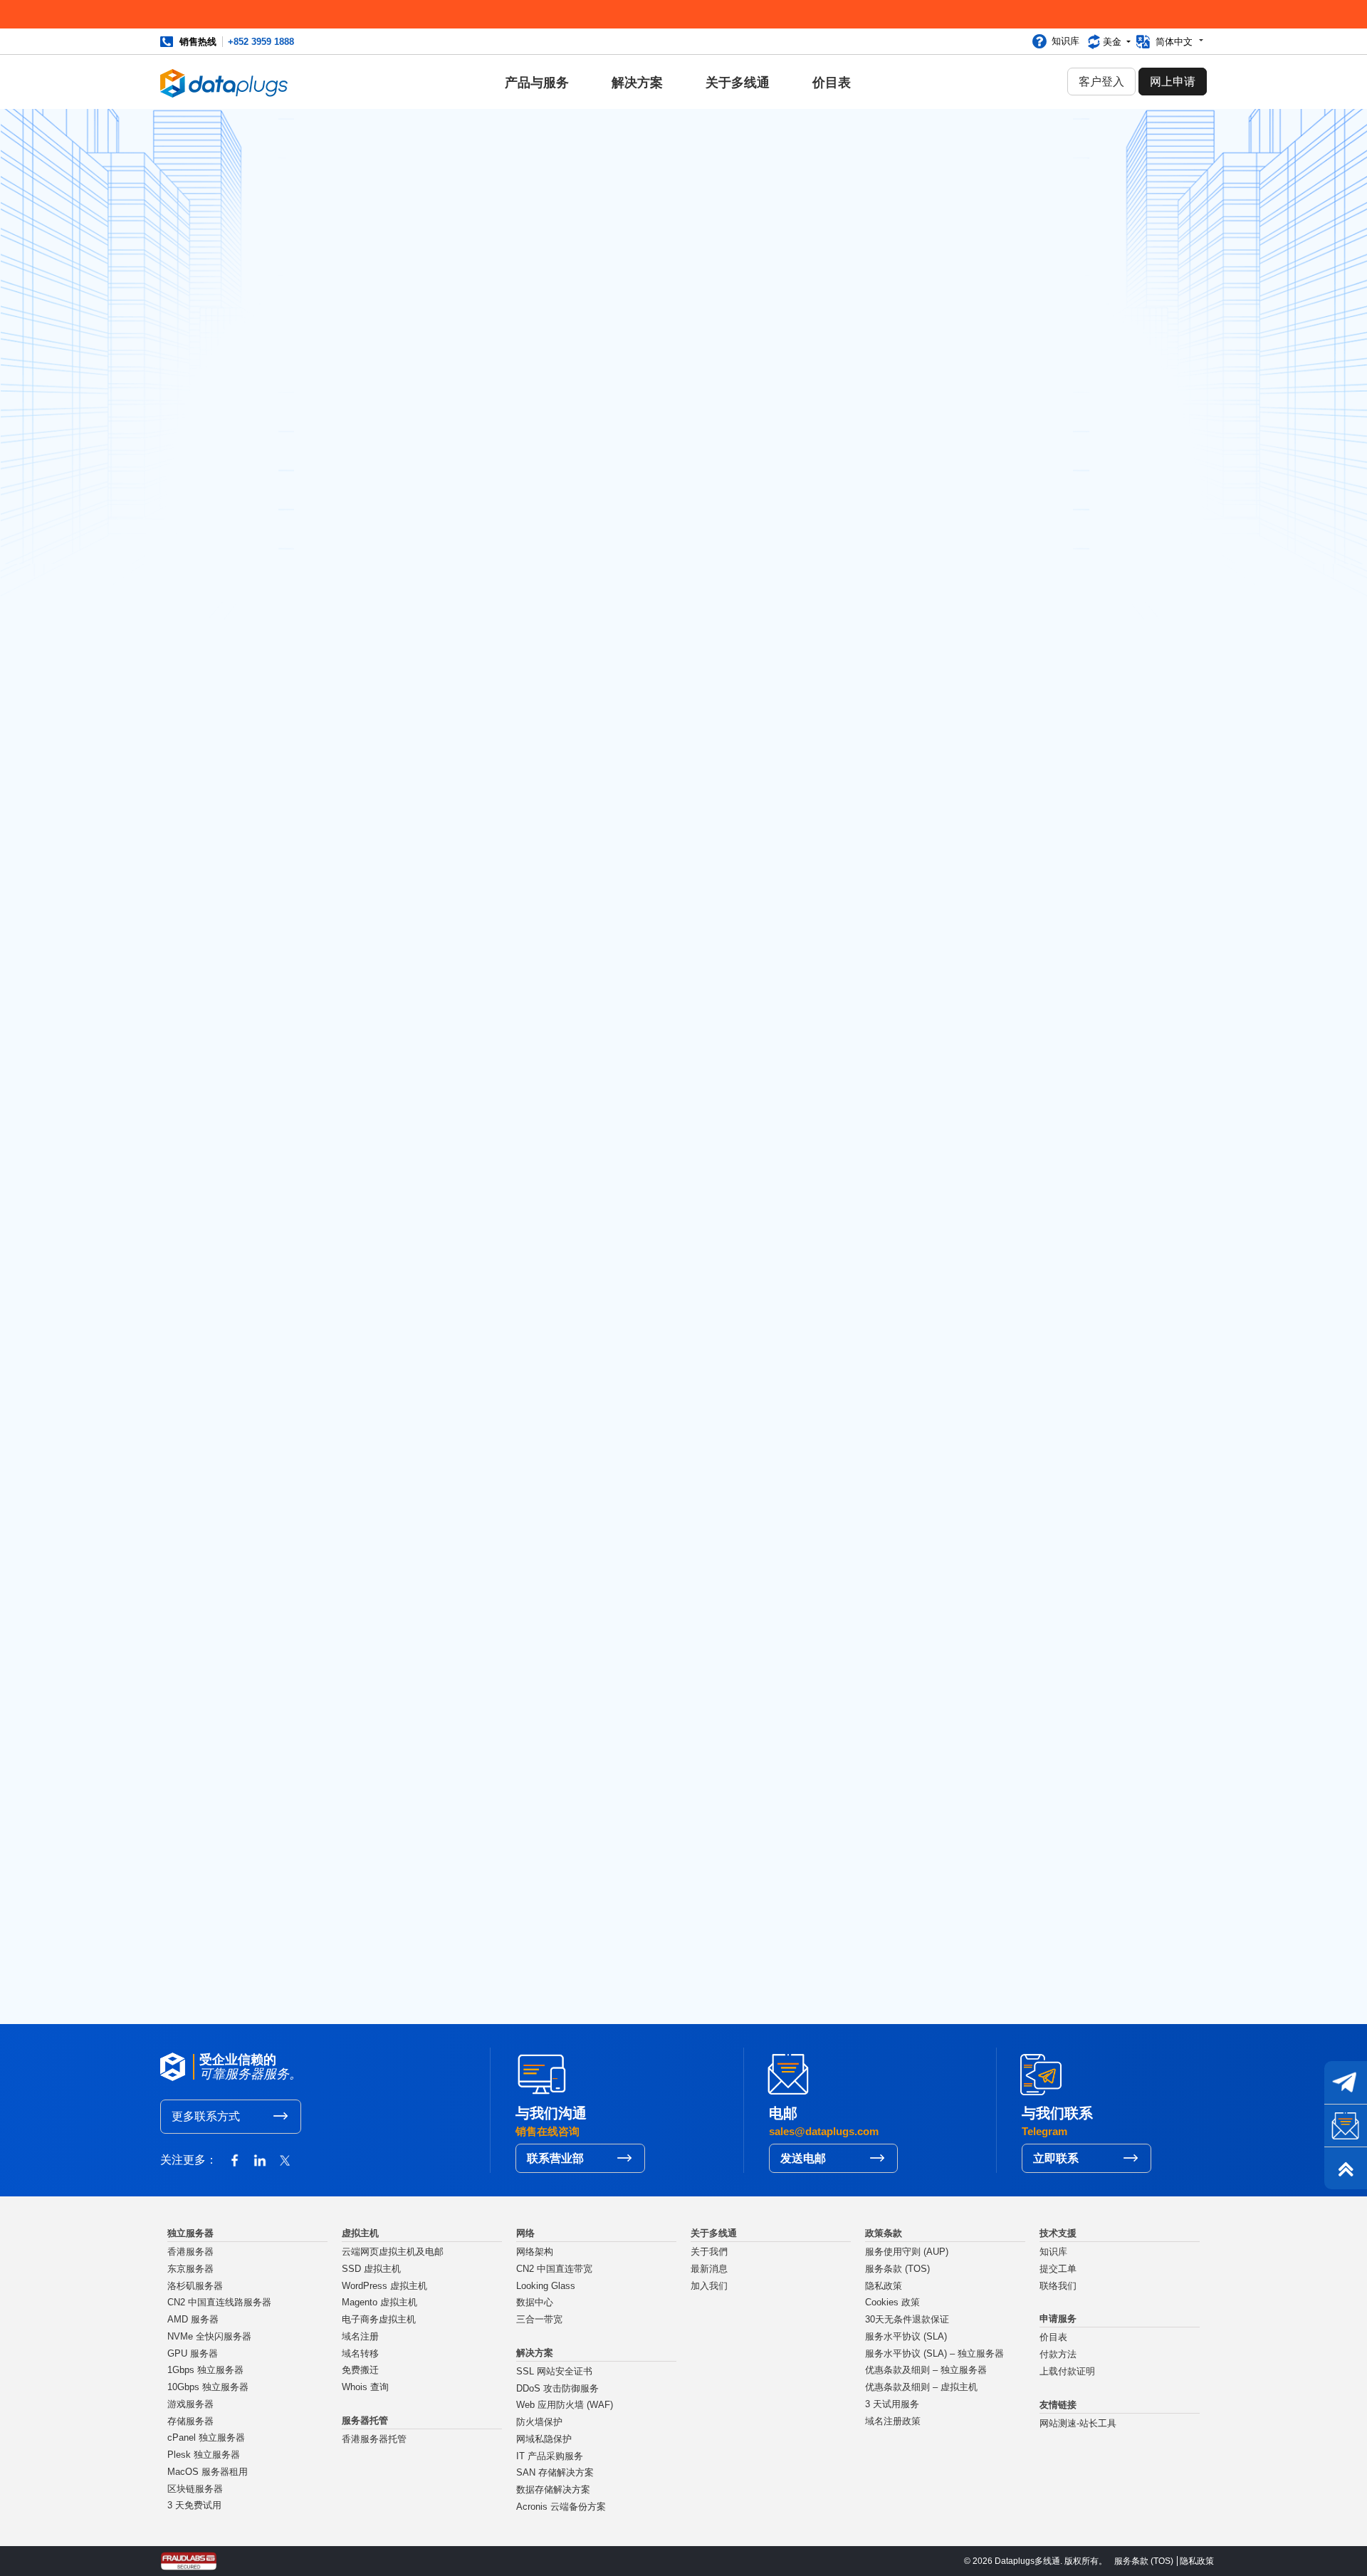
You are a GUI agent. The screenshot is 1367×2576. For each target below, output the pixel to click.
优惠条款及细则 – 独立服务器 (926, 2370)
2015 (923, 1291)
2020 (924, 1189)
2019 (923, 1209)
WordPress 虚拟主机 (384, 2286)
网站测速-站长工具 (1078, 2424)
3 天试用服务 (892, 2404)
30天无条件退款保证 (907, 2320)
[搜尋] (1050, 157)
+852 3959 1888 (261, 42)
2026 (924, 1065)
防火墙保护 (539, 2422)
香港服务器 (190, 2252)
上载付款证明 (1067, 2372)
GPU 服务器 (193, 2354)
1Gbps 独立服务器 (205, 2370)
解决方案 (637, 83)
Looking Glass (546, 2286)
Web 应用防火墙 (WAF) (565, 2405)
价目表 (832, 83)
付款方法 (1058, 2355)
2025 (924, 1086)
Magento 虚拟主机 (379, 2303)
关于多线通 (738, 83)
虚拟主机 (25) (944, 278)
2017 (923, 1251)
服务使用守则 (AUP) (907, 2252)
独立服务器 (345, 483)
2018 (923, 1230)
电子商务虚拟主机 (379, 2320)
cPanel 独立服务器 (206, 2438)
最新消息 (363, 1807)
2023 (924, 1127)
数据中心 (535, 2303)
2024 (924, 1107)
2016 (923, 1271)
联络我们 (1058, 2286)
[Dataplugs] (224, 82)
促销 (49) (933, 322)
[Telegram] (1346, 2082)
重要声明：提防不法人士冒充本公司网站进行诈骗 (713, 1895)
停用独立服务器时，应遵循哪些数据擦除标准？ (986, 908)
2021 (923, 1168)
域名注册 (360, 2337)
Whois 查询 (365, 2387)
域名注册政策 (893, 2421)
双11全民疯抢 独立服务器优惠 (982, 541)
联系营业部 (555, 2158)
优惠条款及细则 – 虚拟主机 (921, 2387)
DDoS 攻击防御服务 (557, 2389)
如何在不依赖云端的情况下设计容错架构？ (986, 762)
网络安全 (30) (944, 256)
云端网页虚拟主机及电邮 (393, 2252)
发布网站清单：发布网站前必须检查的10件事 (986, 609)
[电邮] (1346, 2125)
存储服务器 (190, 2421)
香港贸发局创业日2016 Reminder (966, 502)
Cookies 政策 (892, 2303)
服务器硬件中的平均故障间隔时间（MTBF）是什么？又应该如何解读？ (986, 813)
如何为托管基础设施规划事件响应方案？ (986, 864)
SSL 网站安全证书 (554, 2372)
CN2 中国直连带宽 (554, 2269)
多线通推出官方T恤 (957, 648)
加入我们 (709, 2286)
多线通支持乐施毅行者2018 (977, 572)
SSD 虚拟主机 (371, 2269)
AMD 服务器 (193, 2320)
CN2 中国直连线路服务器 (219, 2303)
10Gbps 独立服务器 (208, 2387)
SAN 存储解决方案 (555, 2473)
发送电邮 (803, 2158)
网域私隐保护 (544, 2439)
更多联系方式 (206, 2116)
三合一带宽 (539, 2320)
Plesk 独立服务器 (204, 2455)
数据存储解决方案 (553, 2490)
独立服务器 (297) (952, 300)
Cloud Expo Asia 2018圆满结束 (986, 464)
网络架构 (535, 2252)
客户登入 (1101, 82)
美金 (1114, 42)
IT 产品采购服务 (550, 2456)
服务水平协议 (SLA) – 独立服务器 (934, 2354)
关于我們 (709, 2252)
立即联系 (1056, 2158)
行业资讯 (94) (944, 365)
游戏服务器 (190, 2404)
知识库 (1065, 41)
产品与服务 (537, 83)
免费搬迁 (360, 2370)
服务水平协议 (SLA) (906, 2337)
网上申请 (1173, 82)
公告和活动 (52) (949, 343)
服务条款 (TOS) (897, 2269)
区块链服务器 (195, 2489)
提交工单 (1058, 2269)
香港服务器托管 (374, 2439)
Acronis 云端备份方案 (561, 2507)
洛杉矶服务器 (195, 2286)
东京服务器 (190, 2269)
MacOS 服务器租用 (208, 2472)
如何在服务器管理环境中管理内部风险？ (986, 951)
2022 (924, 1147)
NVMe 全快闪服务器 (209, 2337)
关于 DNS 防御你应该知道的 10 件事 (426, 1895)
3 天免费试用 (194, 2505)
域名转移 (360, 2354)
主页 (323, 1807)
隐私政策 (884, 2286)
